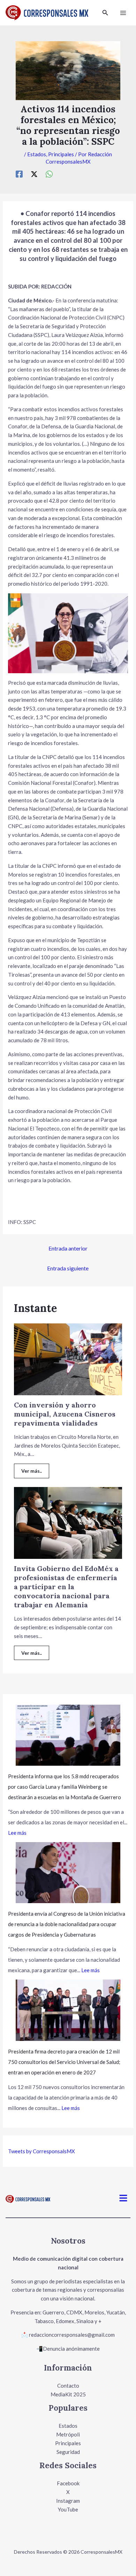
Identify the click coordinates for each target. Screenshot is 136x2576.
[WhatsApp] (49, 174)
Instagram (68, 2501)
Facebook (68, 2483)
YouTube (68, 2509)
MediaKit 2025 (68, 2394)
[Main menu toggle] (123, 13)
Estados (37, 154)
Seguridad (68, 2452)
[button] (105, 13)
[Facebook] (19, 174)
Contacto (68, 2386)
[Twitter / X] (34, 174)
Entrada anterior (68, 1248)
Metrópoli (68, 2434)
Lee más (17, 1833)
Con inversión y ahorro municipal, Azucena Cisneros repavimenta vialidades (65, 1414)
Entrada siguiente (68, 1268)
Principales (61, 154)
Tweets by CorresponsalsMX (41, 2151)
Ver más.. (32, 1471)
